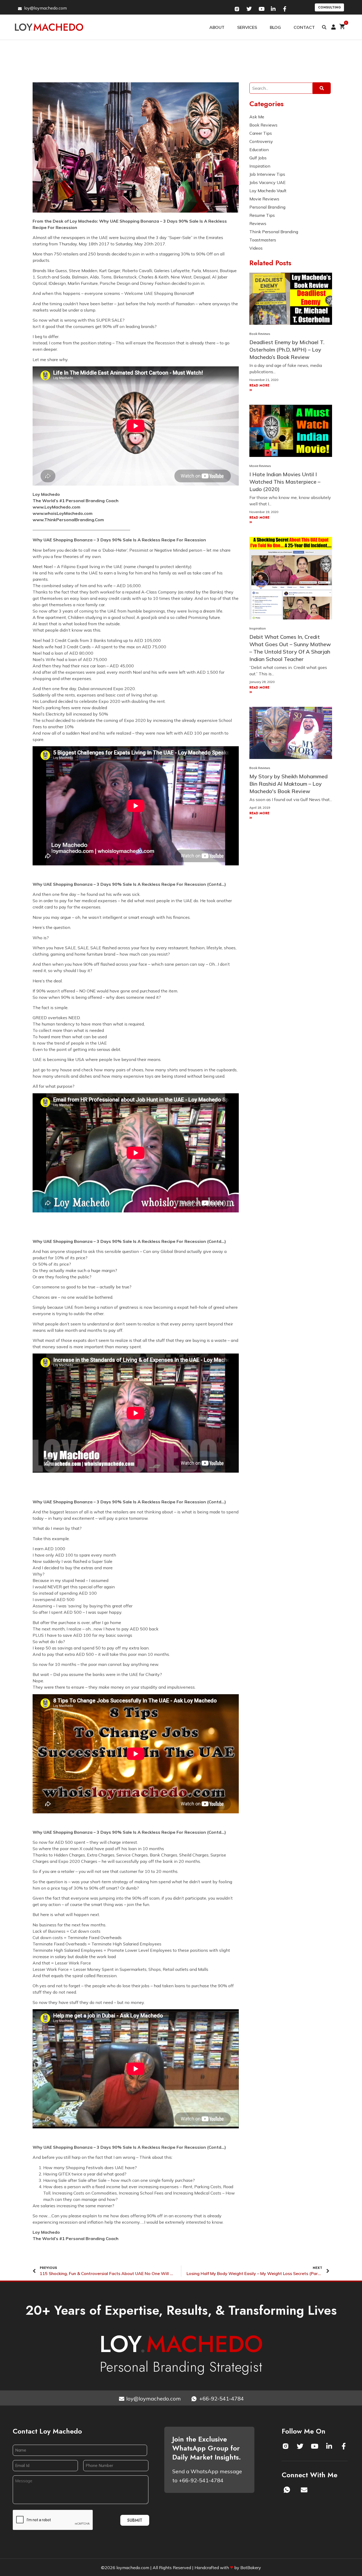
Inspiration (258, 628)
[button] (324, 27)
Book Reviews (260, 334)
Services (247, 27)
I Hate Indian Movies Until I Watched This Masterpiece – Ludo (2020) (285, 482)
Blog (275, 27)
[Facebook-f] (344, 2446)
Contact (304, 27)
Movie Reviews (260, 466)
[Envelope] (304, 2490)
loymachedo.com (133, 2568)
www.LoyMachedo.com (56, 507)
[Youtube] (315, 2446)
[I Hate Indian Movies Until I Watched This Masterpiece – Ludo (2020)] (291, 430)
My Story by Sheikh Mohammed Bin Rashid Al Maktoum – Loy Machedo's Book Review (288, 784)
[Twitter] (300, 2446)
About (217, 27)
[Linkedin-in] (329, 2446)
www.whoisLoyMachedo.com (63, 513)
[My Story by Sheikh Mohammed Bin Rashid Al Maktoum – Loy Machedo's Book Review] (291, 732)
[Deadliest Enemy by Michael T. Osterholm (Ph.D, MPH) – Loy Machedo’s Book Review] (291, 298)
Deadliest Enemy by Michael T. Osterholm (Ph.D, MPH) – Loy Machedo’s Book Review (287, 350)
